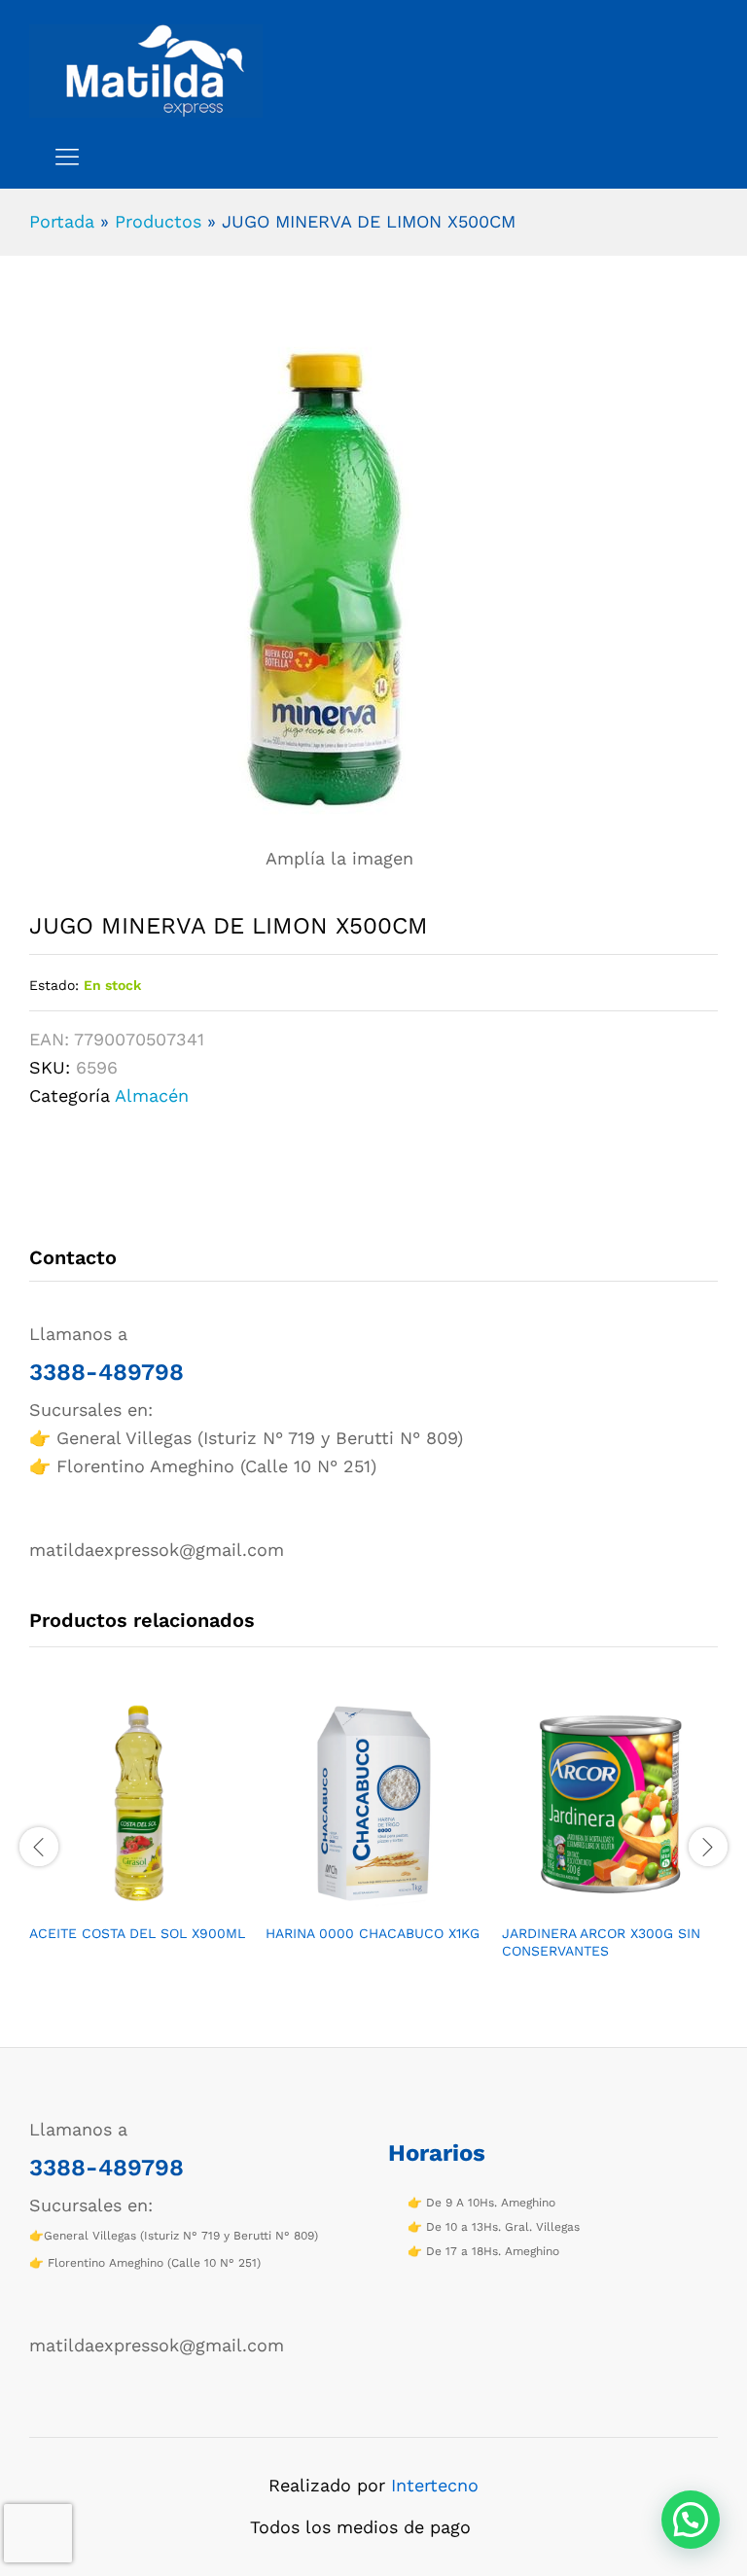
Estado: (54, 985)
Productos (158, 221)
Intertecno (435, 2485)
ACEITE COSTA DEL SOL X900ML (137, 1933)
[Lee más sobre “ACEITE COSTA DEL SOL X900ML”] (116, 1901)
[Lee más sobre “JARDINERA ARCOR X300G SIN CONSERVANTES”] (588, 1901)
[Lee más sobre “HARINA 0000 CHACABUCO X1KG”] (352, 1901)
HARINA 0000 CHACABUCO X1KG (373, 1933)
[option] (138, 1836)
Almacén (152, 1095)
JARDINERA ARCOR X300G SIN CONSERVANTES (601, 1942)
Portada (62, 221)
